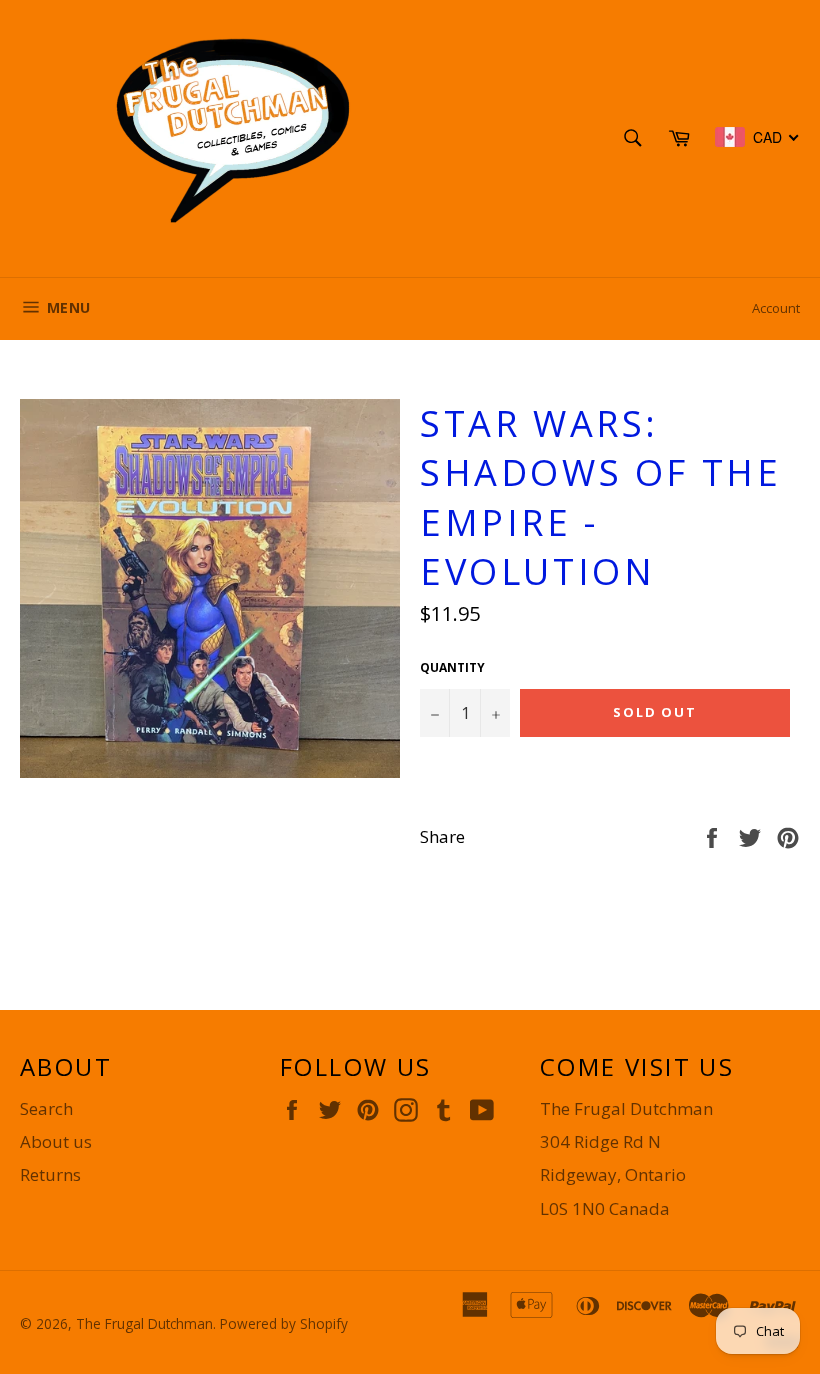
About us (56, 1141)
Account (776, 308)
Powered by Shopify (284, 1323)
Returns (50, 1174)
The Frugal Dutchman (144, 1323)
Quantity (452, 668)
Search (46, 1108)
